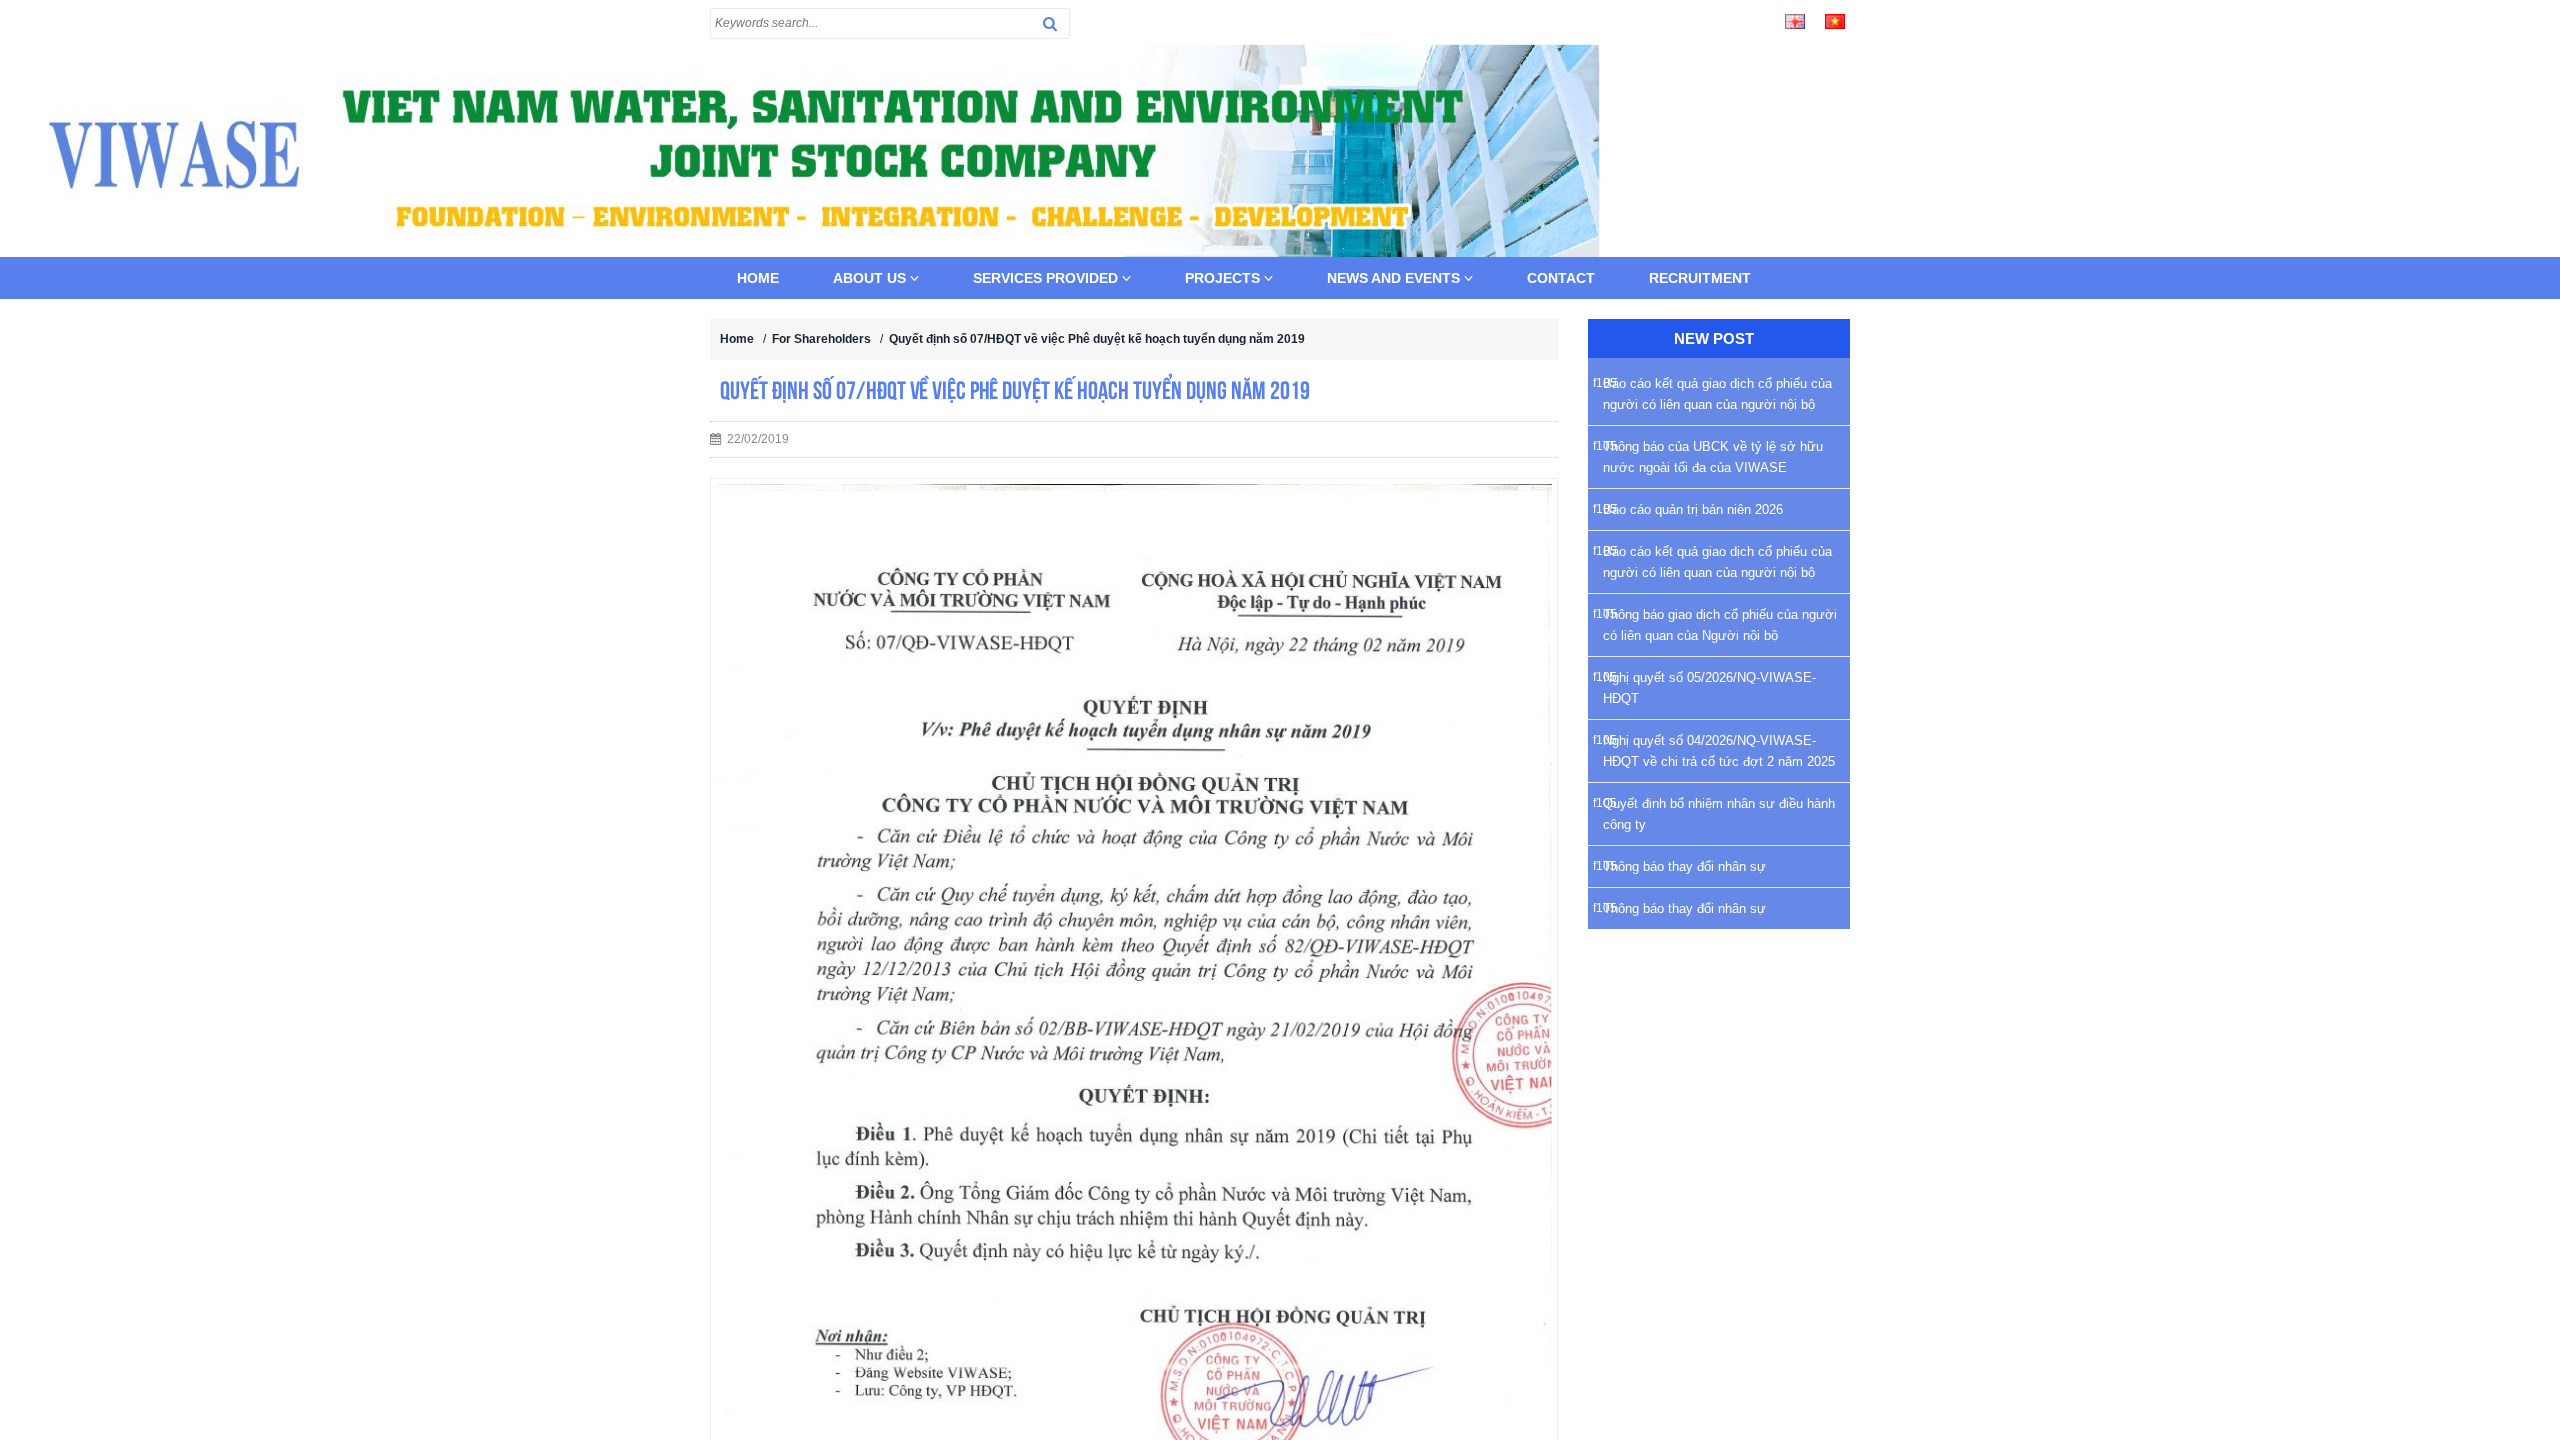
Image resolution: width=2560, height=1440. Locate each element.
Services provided (1047, 278)
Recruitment (1700, 278)
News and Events (1395, 278)
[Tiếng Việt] (1835, 20)
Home (758, 278)
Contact (1561, 278)
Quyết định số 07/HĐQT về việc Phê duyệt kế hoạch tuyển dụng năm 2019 (1097, 339)
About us (871, 278)
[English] (1795, 20)
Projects (1224, 278)
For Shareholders (821, 339)
